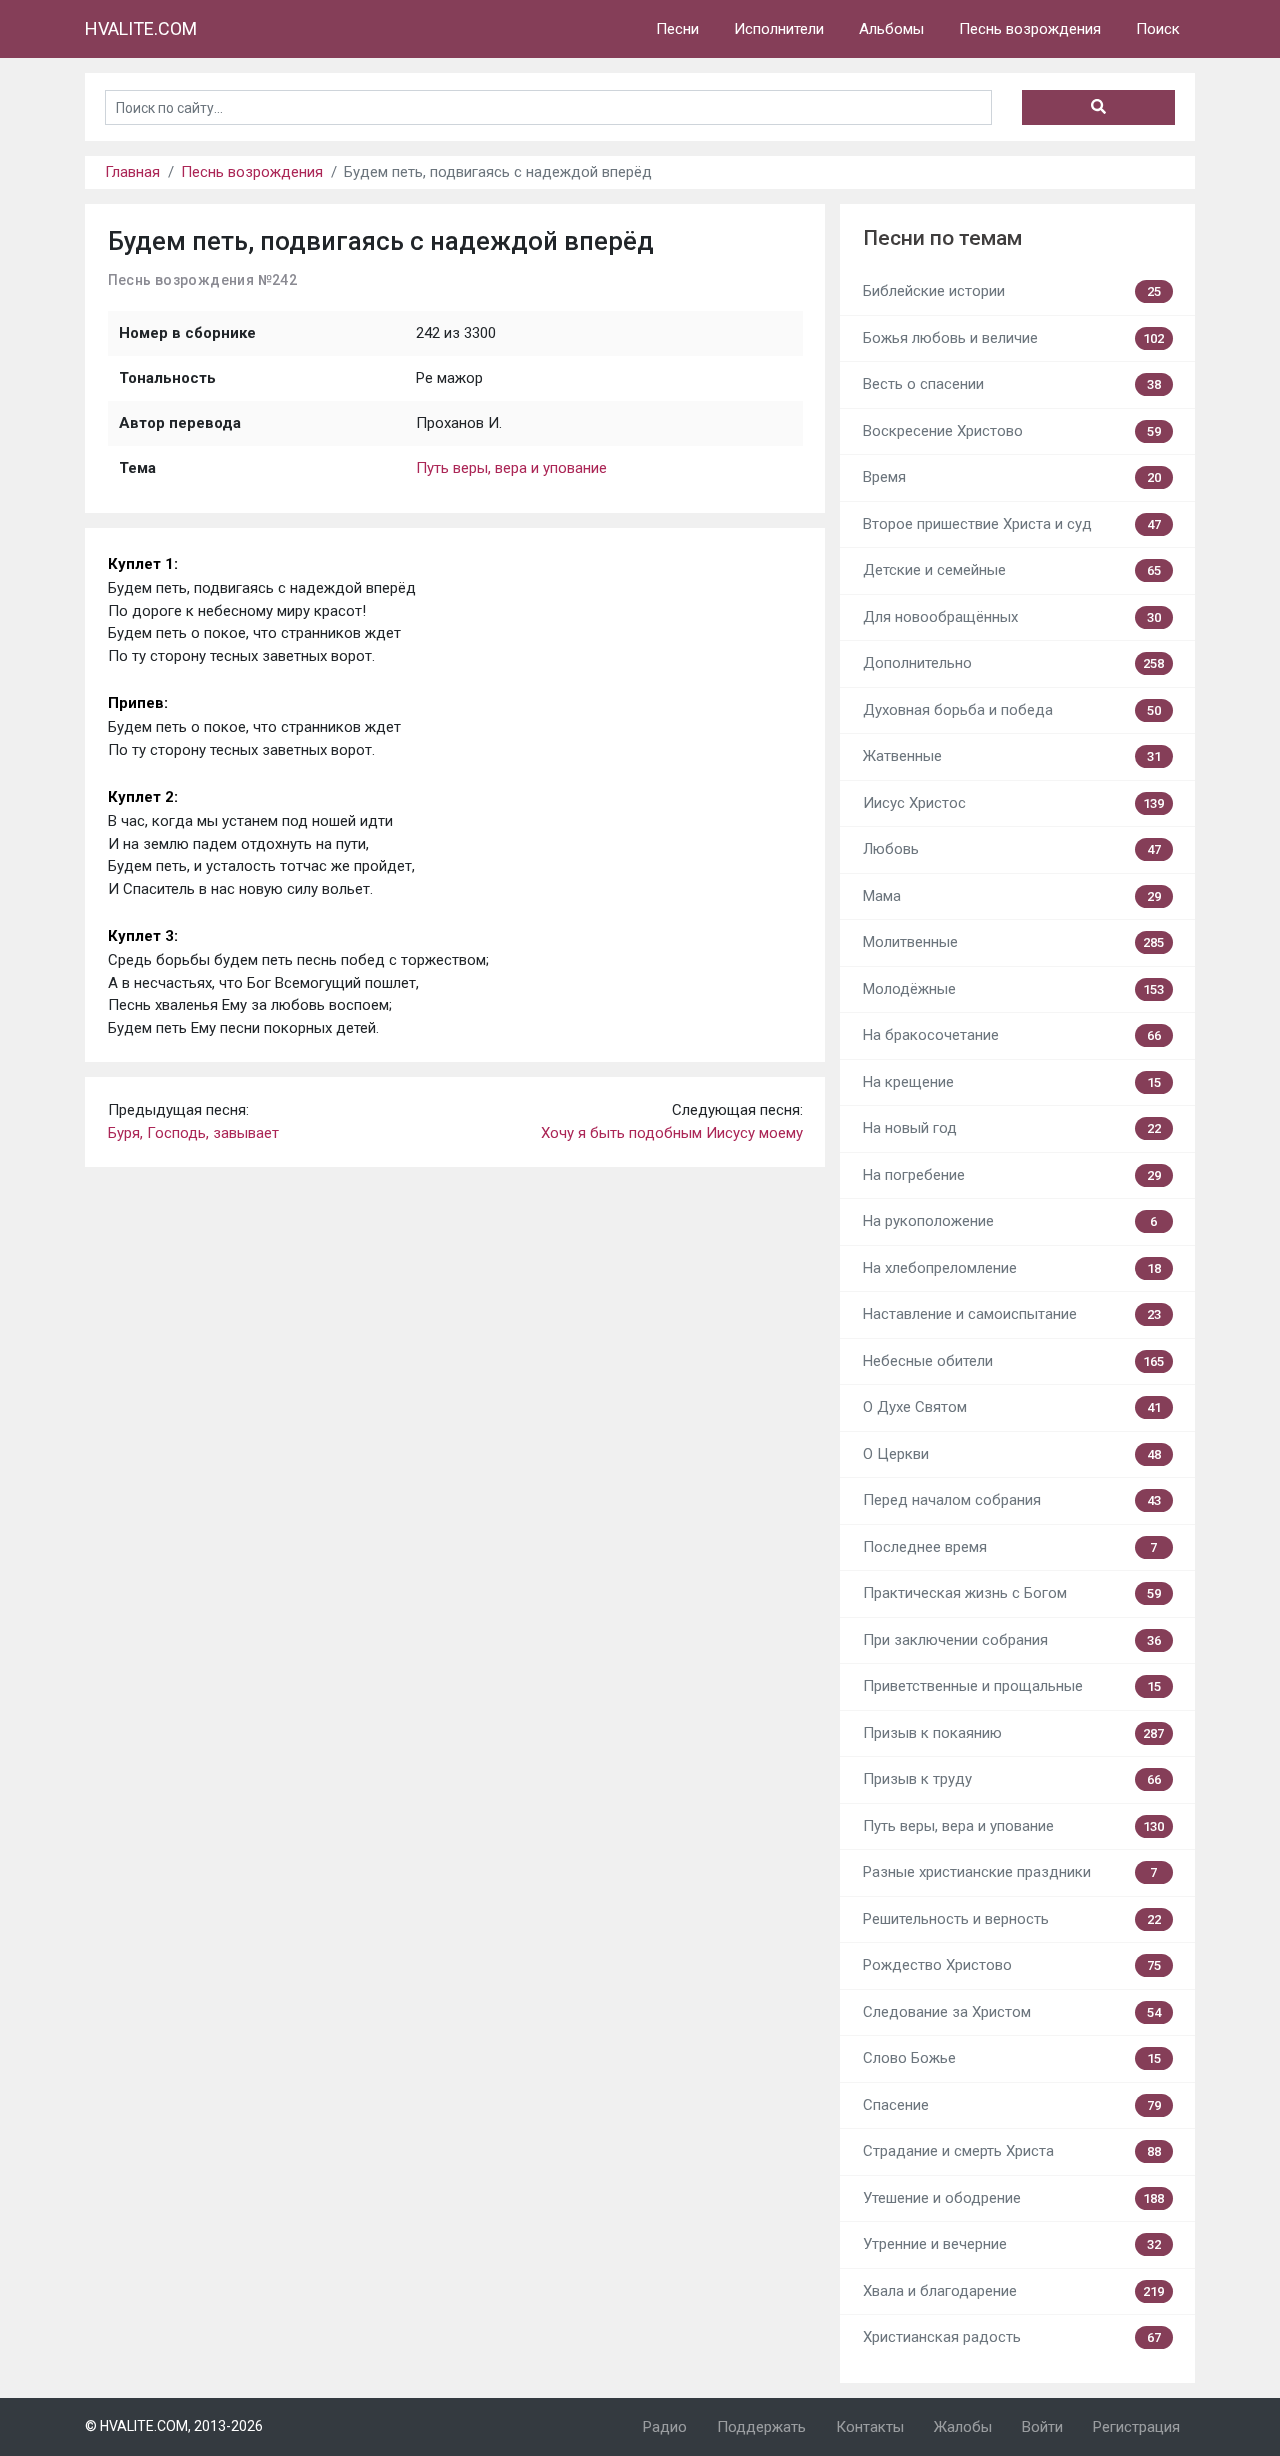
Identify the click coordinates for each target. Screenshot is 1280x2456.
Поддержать (761, 2427)
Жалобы (963, 2427)
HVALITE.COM (141, 28)
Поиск (1158, 29)
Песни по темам (942, 238)
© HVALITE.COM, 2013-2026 (174, 2426)
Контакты (870, 2427)
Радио (665, 2427)
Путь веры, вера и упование (511, 468)
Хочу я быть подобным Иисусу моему (672, 1133)
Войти (1042, 2427)
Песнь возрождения (1030, 29)
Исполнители (779, 29)
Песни (677, 29)
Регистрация (1136, 2427)
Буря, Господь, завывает (193, 1133)
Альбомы (891, 29)
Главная (132, 172)
